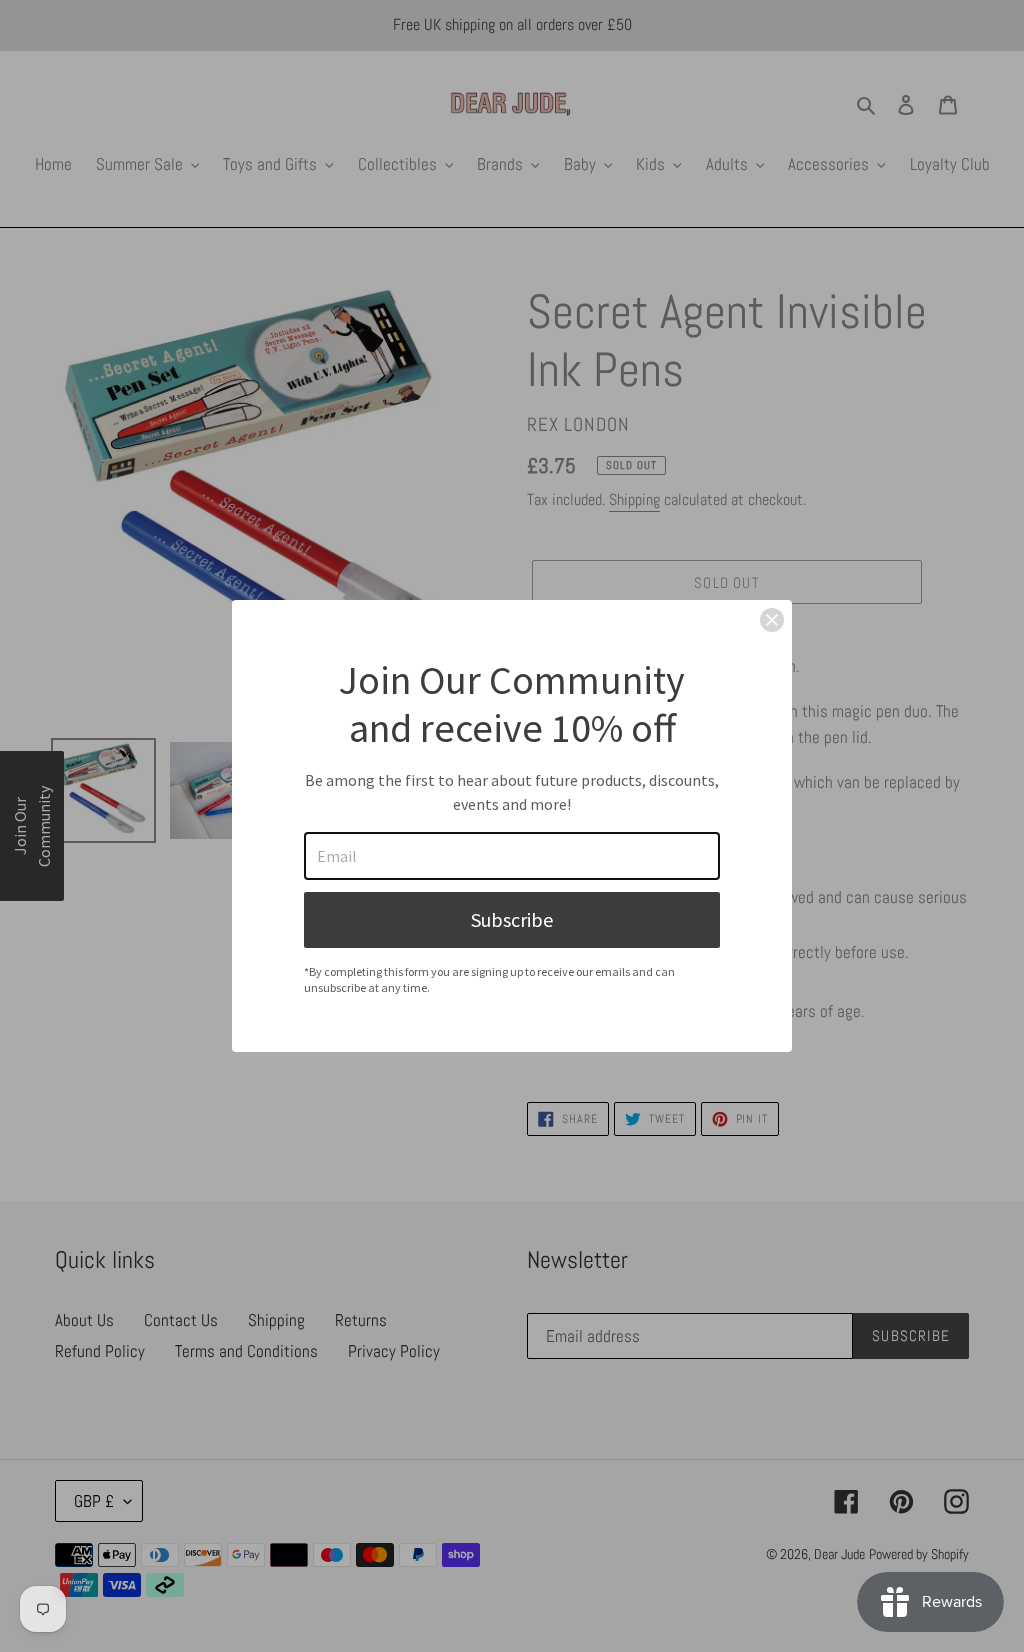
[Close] (772, 620)
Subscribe (512, 919)
